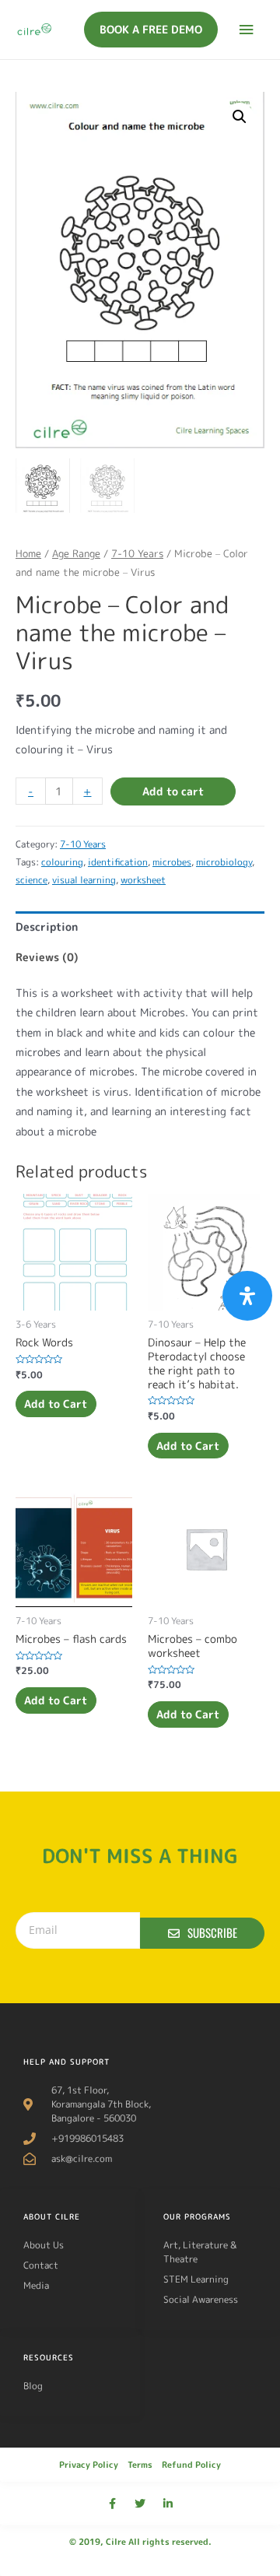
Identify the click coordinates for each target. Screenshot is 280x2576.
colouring (62, 862)
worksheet (143, 880)
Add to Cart (56, 1404)
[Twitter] (140, 2504)
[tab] (140, 927)
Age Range (76, 553)
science (31, 880)
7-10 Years (137, 553)
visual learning (84, 880)
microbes (172, 862)
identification (118, 862)
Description (47, 927)
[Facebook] (112, 2504)
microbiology (224, 862)
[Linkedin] (168, 2504)
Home (28, 553)
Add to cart (173, 791)
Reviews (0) (47, 957)
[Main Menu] (247, 30)
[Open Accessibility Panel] (247, 1296)
